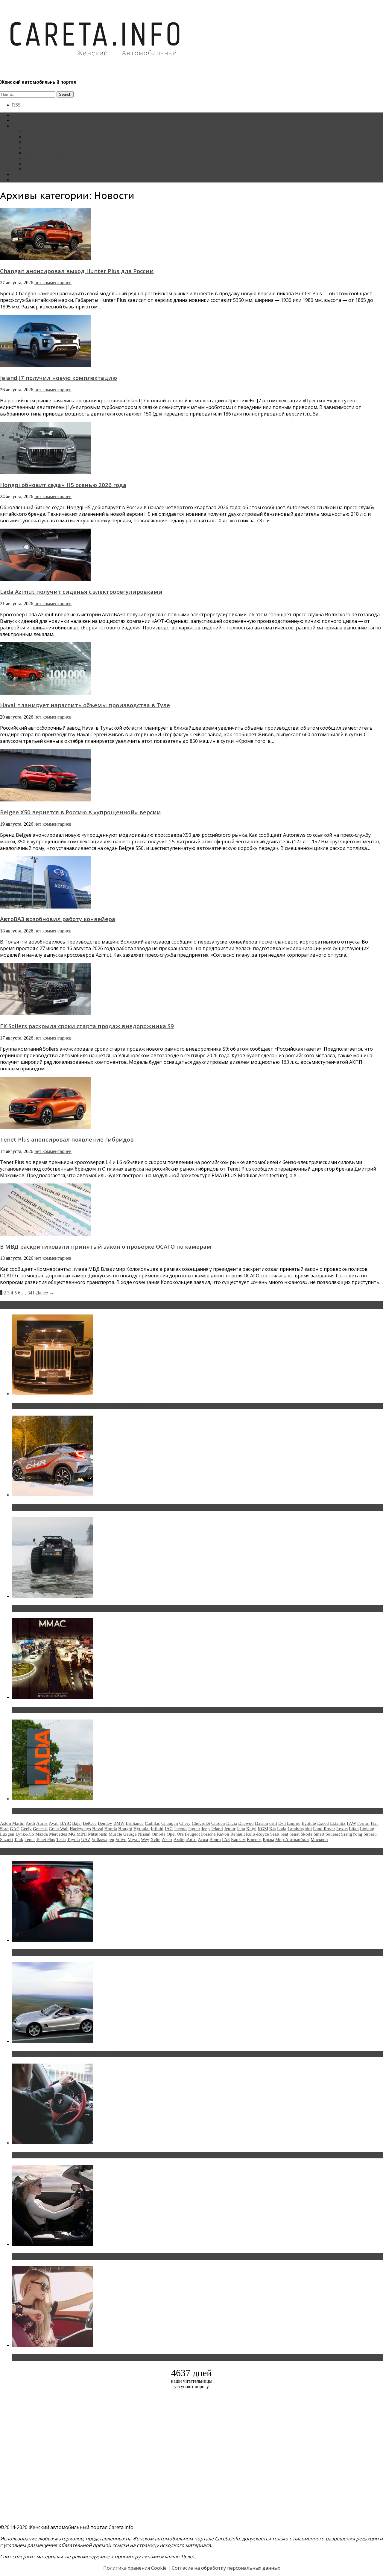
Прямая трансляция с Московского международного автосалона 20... (95, 1710)
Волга (215, 1839)
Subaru (370, 1834)
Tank (19, 1839)
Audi (30, 1823)
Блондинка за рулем (44, 153)
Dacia (232, 1823)
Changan (170, 1823)
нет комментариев (53, 283)
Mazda (42, 1834)
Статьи (19, 120)
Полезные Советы (42, 163)
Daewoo (246, 1823)
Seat (284, 1834)
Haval (98, 1829)
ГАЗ (226, 1839)
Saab (275, 1834)
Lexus (342, 1829)
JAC (169, 1829)
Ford (4, 1829)
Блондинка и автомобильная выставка (59, 2358)
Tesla (61, 1839)
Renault (238, 1834)
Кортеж (254, 1839)
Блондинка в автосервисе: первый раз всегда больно (77, 1953)
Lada (282, 1829)
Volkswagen (103, 1839)
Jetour (230, 1829)
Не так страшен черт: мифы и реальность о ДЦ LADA (76, 1811)
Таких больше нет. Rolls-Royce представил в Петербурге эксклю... (92, 1406)
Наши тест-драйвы (43, 137)
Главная (20, 115)
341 (31, 1293)
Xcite (155, 1839)
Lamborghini (300, 1829)
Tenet (30, 1839)
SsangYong (352, 1834)
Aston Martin (12, 1823)
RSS (16, 105)
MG (72, 1834)
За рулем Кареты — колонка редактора (64, 147)
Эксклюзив (35, 142)
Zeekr (167, 1839)
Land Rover (324, 1829)
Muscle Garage (123, 1834)
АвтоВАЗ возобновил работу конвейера (58, 919)
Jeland (217, 1829)
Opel (171, 1834)
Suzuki (6, 1839)
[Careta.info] (95, 66)
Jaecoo (180, 1829)
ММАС (31, 169)
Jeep (206, 1829)
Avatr (54, 1823)
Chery (185, 1823)
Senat (294, 1834)
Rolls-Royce (257, 1834)
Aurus (42, 1823)
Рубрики (21, 126)
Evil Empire (289, 1823)
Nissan (144, 1834)
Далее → (45, 1293)
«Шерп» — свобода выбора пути (51, 1609)
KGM (263, 1829)
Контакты (22, 174)
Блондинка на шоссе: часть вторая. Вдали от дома (73, 2054)
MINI (82, 1834)
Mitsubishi (98, 1834)
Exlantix (338, 1823)
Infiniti (157, 1829)
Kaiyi (251, 1829)
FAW (351, 1823)
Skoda (307, 1834)
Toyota (73, 1839)
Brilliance (135, 1823)
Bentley (105, 1823)
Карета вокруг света (45, 158)
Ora (180, 1834)
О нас (18, 180)
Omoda (159, 1834)
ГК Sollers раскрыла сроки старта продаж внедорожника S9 (87, 1026)
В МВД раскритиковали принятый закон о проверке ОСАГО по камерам (106, 1246)
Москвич (319, 1839)
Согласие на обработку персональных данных (226, 2568)
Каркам (238, 1839)
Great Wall (59, 1829)
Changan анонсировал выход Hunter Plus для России (77, 271)
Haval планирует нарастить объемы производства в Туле (85, 705)
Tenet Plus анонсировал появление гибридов (67, 1139)
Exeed (323, 1823)
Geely (26, 1829)
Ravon (223, 1834)
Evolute (309, 1823)
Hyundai (142, 1829)
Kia (273, 1829)
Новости (33, 131)
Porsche (208, 1834)
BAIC (66, 1823)
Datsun (262, 1823)
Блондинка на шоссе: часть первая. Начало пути (71, 2257)
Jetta (241, 1829)
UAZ (86, 1839)
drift (273, 1823)
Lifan (354, 1829)
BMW (119, 1823)
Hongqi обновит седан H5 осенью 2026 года (63, 485)
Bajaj (77, 1823)
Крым (268, 1839)
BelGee (90, 1823)
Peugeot (192, 1834)
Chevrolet (201, 1823)
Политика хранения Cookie (135, 2568)
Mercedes (58, 1834)
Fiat (374, 1823)
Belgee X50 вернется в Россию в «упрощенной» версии (80, 812)
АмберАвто (185, 1839)
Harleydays (80, 1829)
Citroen (218, 1823)
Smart (319, 1834)
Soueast (333, 1834)
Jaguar (194, 1829)
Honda (111, 1829)
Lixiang (367, 1829)
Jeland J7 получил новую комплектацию (58, 378)
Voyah (134, 1839)
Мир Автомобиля (292, 1839)
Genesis (40, 1829)
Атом (203, 1839)
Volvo (121, 1839)
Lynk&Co (25, 1834)
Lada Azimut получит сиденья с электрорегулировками (81, 592)
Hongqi (125, 1829)
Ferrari (363, 1823)
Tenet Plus (45, 1839)
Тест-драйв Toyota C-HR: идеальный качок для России (78, 1507)
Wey (145, 1839)
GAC (15, 1829)
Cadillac (152, 1823)
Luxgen (7, 1834)
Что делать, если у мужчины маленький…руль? (70, 2155)
